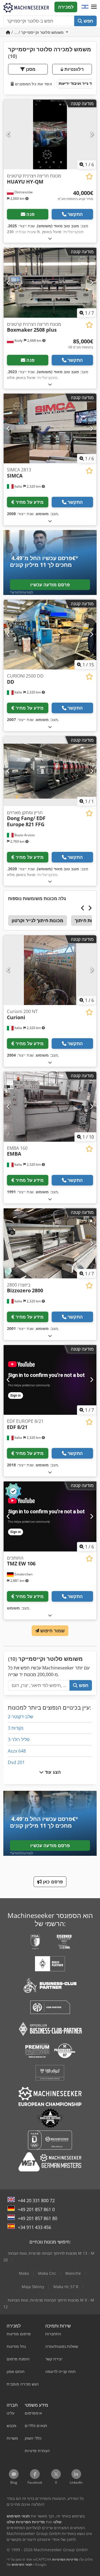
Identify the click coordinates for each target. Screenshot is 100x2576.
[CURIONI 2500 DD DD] (50, 635)
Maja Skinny (33, 2287)
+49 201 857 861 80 (37, 2218)
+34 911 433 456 (34, 2227)
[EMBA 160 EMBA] (50, 1107)
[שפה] (85, 7)
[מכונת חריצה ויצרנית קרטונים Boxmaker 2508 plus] (50, 283)
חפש (88, 21)
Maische (73, 2273)
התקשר (75, 214)
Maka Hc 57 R (66, 2287)
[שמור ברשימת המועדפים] (89, 176)
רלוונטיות (73, 69)
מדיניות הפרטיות (65, 2559)
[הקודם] (8, 134)
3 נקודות (16, 1728)
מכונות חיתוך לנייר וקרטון (37, 920)
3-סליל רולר (19, 1739)
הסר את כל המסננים (33, 84)
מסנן (30, 69)
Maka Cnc (47, 2273)
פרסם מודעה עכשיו (50, 585)
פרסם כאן (52, 1882)
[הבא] (92, 134)
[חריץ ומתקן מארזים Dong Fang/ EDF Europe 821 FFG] (50, 771)
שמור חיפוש (52, 1631)
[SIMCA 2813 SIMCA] (50, 429)
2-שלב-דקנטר (21, 1717)
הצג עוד (52, 1772)
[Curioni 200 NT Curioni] (50, 970)
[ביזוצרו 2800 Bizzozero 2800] (50, 1243)
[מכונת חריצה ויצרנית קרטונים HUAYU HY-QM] (50, 135)
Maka (24, 2273)
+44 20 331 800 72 (36, 2201)
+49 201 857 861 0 (36, 2209)
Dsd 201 (16, 1762)
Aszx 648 (17, 1751)
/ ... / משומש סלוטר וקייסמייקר (38, 32)
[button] (94, 7)
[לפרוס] (50, 238)
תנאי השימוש (22, 2564)
